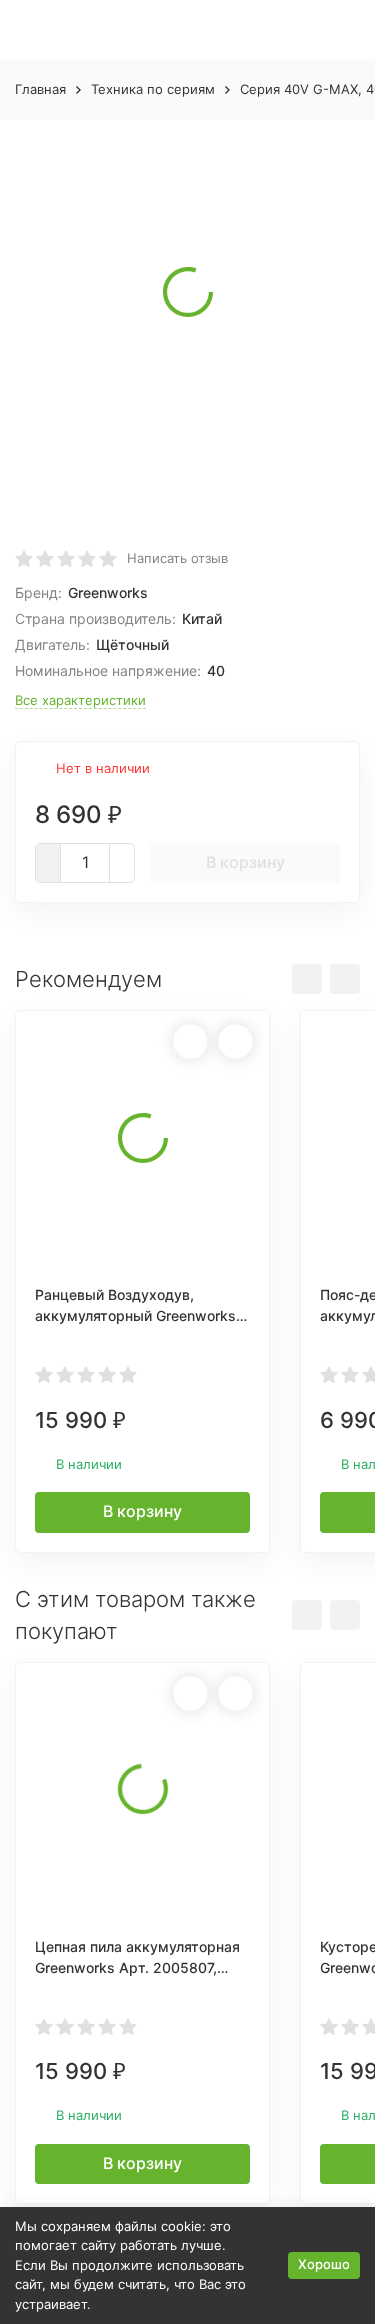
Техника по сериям (153, 89)
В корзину (245, 862)
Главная (40, 89)
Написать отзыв (177, 558)
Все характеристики (80, 700)
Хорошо (324, 2264)
